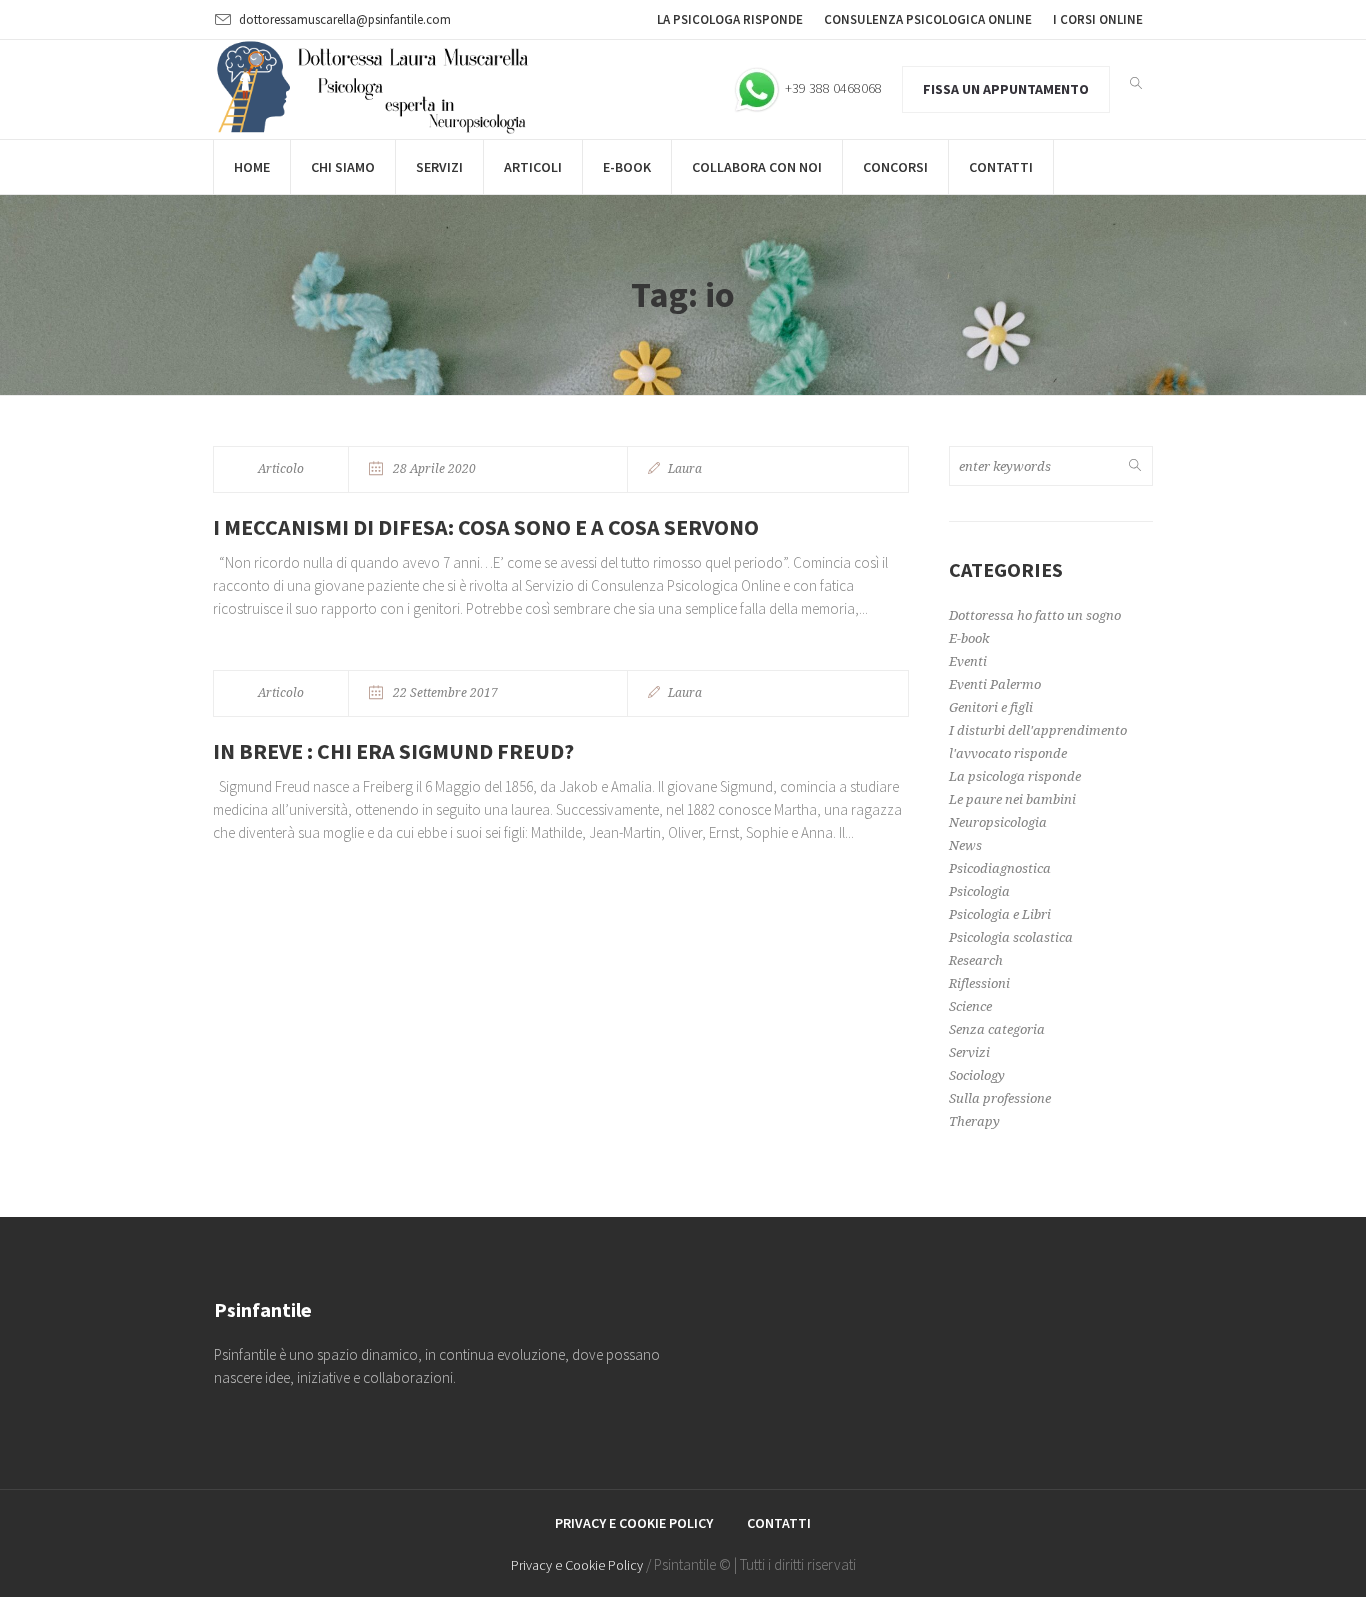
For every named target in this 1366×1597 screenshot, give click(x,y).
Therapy (974, 1121)
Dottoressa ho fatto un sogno (1035, 615)
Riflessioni (979, 983)
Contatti (779, 1523)
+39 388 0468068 (832, 88)
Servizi (969, 1052)
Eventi (968, 661)
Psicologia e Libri (1000, 914)
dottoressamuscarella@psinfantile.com (345, 19)
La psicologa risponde (1015, 776)
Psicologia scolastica (1011, 937)
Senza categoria (997, 1029)
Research (976, 960)
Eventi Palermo (995, 684)
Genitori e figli (991, 707)
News (965, 845)
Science (970, 1006)
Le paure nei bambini (1012, 799)
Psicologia (979, 891)
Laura (685, 469)
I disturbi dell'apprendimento (1038, 730)
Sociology (977, 1075)
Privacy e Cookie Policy (634, 1523)
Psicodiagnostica (1000, 868)
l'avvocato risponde (1008, 753)
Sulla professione (1000, 1098)
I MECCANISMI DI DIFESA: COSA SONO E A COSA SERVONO (486, 527)
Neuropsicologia (998, 822)
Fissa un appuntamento (1006, 89)
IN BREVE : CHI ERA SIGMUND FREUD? (393, 751)
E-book (969, 638)
